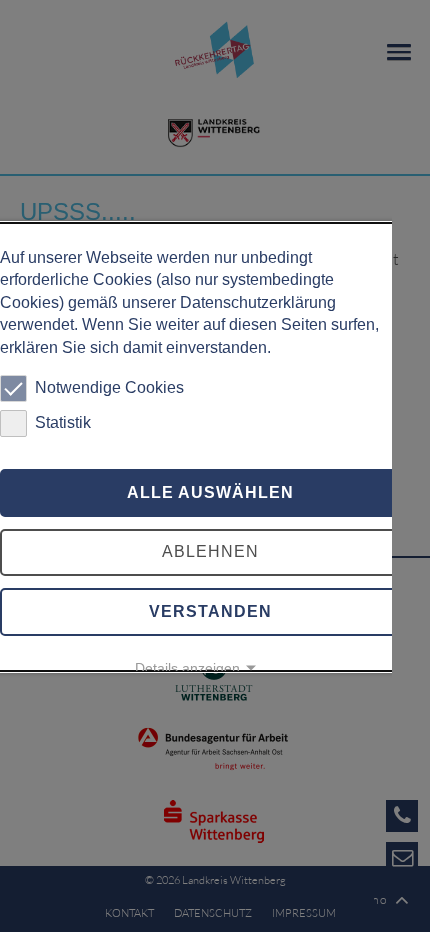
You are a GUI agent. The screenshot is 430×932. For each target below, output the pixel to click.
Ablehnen (210, 551)
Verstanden (210, 611)
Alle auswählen (210, 492)
